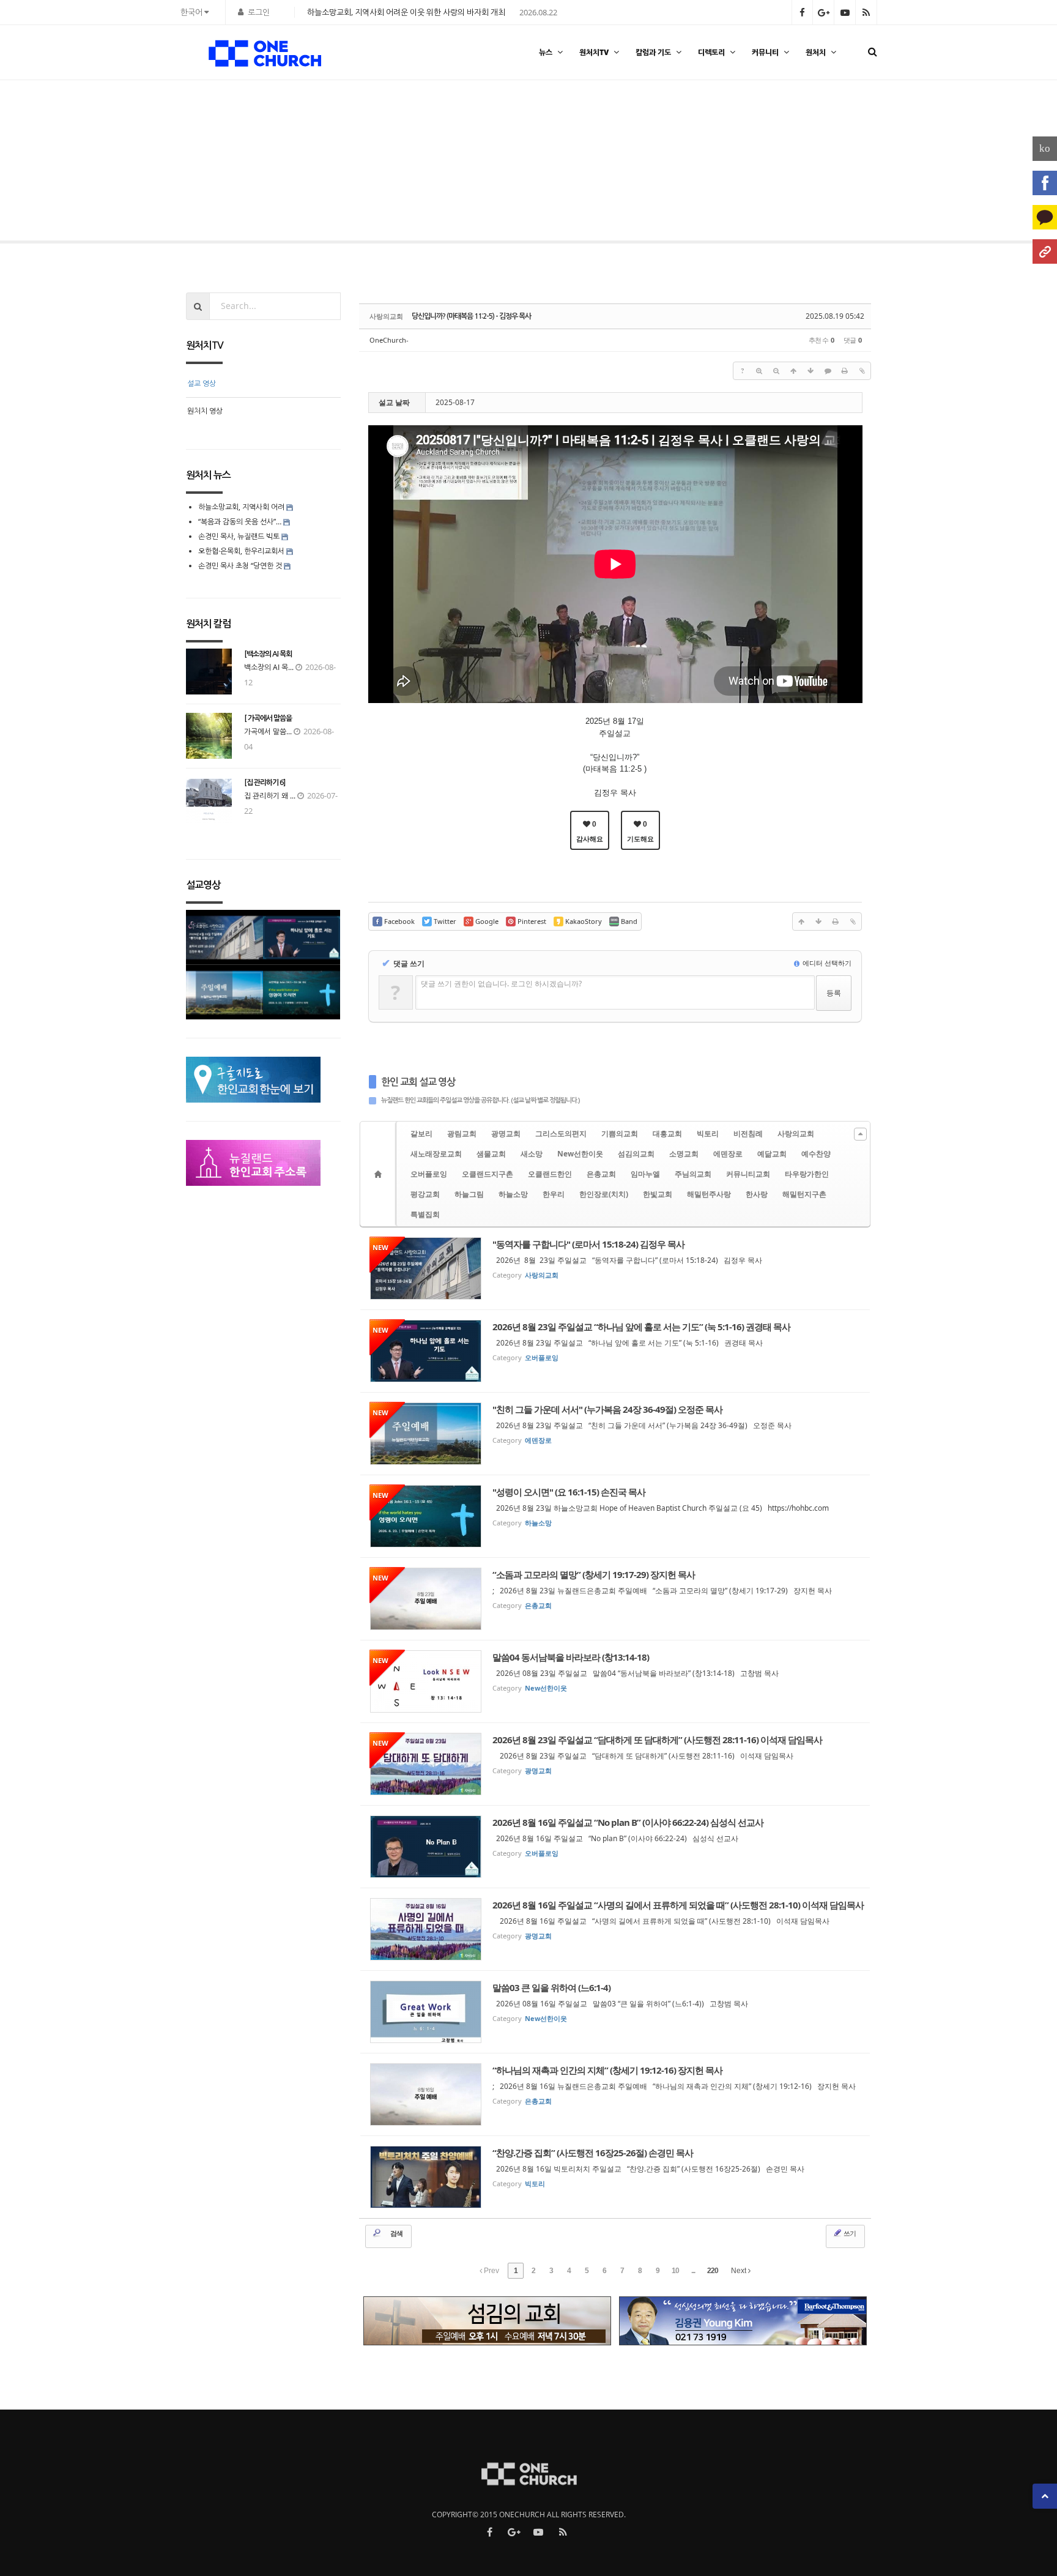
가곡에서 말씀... (268, 731)
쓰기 (849, 2233)
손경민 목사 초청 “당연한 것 (240, 566)
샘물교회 (491, 1154)
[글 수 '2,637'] (380, 1174)
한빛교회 (658, 1194)
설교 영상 (202, 383)
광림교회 (462, 1134)
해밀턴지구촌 (804, 1194)
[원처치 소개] (1045, 251)
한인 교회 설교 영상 (418, 1082)
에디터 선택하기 (826, 963)
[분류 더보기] (860, 1134)
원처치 (816, 52)
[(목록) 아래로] (810, 371)
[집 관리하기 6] (265, 783)
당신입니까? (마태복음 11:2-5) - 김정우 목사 (471, 316)
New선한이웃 (580, 1154)
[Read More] (615, 1268)
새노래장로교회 (436, 1154)
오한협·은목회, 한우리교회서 (241, 551)
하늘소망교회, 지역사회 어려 (241, 507)
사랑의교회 (796, 1134)
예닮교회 (772, 1154)
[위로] (793, 371)
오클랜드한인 (550, 1174)
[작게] (776, 371)
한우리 (554, 1194)
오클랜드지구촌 (488, 1174)
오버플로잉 (429, 1174)
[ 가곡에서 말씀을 (268, 718)
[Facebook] (1045, 183)
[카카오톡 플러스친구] (1045, 217)
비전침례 (748, 1134)
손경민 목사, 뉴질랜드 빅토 (239, 536)
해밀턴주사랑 (709, 1194)
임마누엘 (645, 1174)
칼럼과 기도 (653, 52)
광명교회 (506, 1134)
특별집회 (425, 1214)
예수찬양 (816, 1154)
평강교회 (425, 1194)
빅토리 (708, 1134)
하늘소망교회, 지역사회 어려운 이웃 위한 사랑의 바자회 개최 (406, 12)
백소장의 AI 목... (269, 667)
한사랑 (757, 1194)
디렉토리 (711, 52)
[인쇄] (845, 371)
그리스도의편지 (561, 1134)
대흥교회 (667, 1134)
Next (740, 2271)
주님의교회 (693, 1174)
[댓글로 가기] (828, 371)
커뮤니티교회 (748, 1174)
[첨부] (862, 371)
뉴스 (546, 52)
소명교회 (684, 1154)
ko (1045, 148)
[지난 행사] (46, 164)
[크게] (759, 371)
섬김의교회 (636, 1154)
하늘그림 (469, 1194)
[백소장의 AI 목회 (268, 654)
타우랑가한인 (807, 1174)
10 (675, 2271)
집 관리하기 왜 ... (270, 796)
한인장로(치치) (604, 1194)
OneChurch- (389, 340)
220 (713, 2271)
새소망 (532, 1154)
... (693, 2271)
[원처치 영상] (1011, 164)
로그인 (259, 12)
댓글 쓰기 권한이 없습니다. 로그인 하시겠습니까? (501, 984)
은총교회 (601, 1174)
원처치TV (594, 52)
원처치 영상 (205, 411)
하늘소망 (513, 1194)
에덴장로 (728, 1154)
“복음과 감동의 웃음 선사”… (241, 522)
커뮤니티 (765, 52)
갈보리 (421, 1134)
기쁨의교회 (620, 1134)
